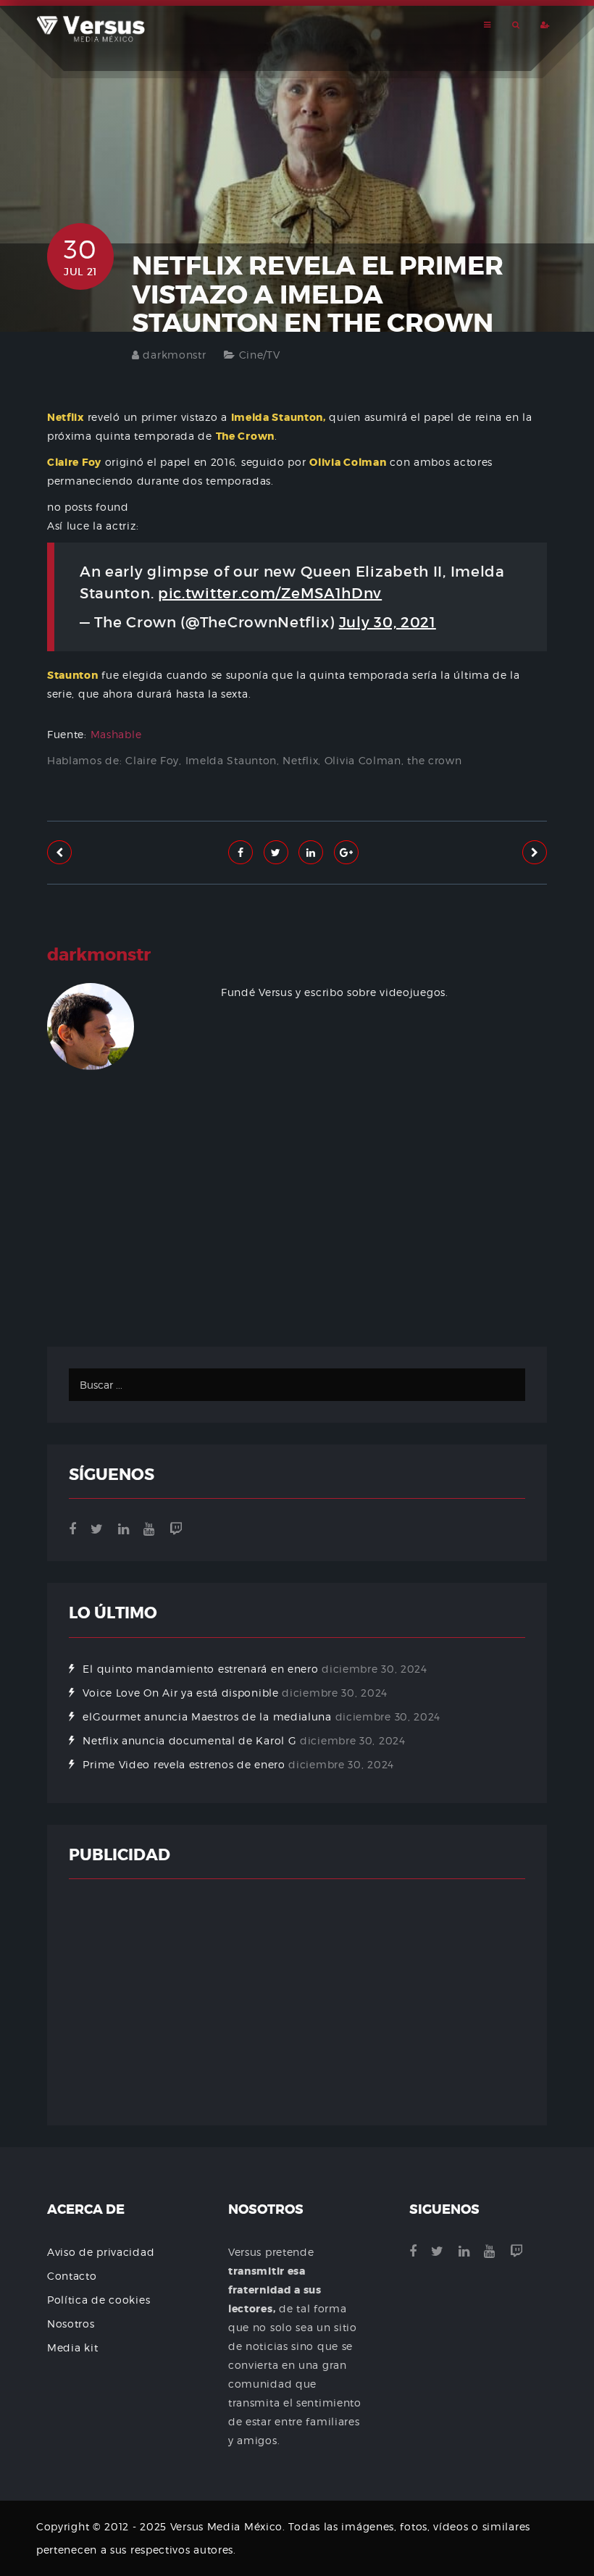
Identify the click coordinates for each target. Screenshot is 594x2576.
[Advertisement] (297, 1253)
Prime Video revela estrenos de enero (184, 1764)
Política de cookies (99, 2300)
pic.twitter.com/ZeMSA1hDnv (270, 593)
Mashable (116, 734)
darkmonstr (174, 355)
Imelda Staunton (231, 760)
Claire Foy (152, 760)
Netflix (300, 760)
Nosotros (71, 2324)
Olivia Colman (363, 760)
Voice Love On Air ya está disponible (180, 1693)
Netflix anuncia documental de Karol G (189, 1740)
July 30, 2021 (388, 622)
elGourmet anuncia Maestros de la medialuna (207, 1716)
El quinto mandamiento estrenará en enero (200, 1669)
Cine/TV (260, 355)
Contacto (72, 2276)
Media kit (72, 2347)
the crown (434, 760)
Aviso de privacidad (101, 2252)
